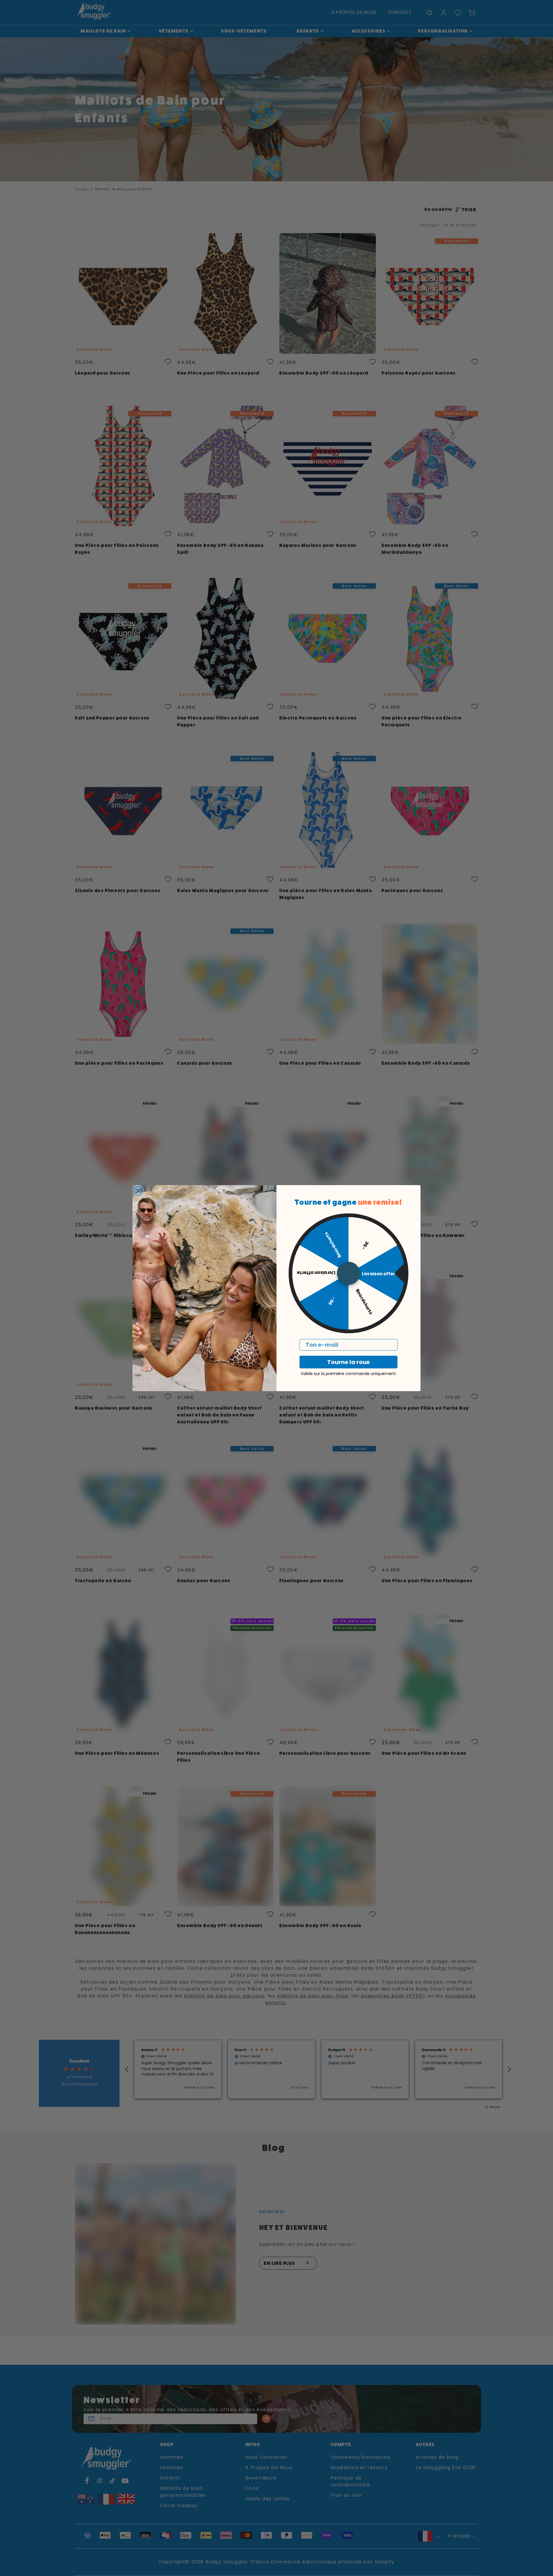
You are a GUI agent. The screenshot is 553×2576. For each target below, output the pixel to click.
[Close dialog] (138, 1191)
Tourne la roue (349, 1362)
